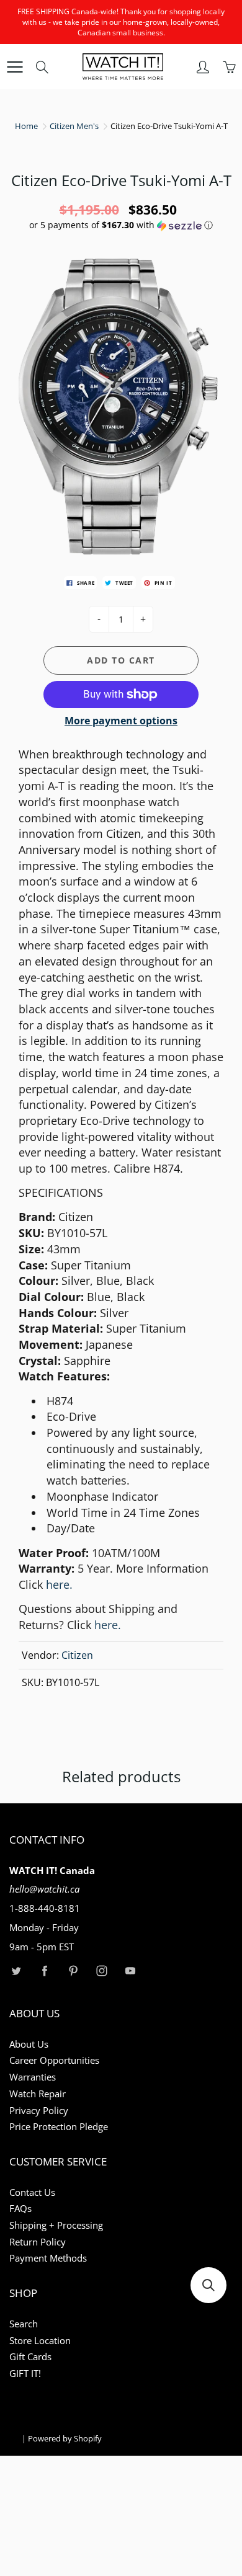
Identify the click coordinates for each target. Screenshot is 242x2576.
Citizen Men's (74, 126)
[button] (121, 225)
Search (24, 2324)
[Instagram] (101, 1970)
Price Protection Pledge (59, 2127)
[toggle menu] (15, 67)
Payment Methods (48, 2258)
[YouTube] (130, 1970)
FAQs (20, 2209)
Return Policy (38, 2242)
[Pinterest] (73, 1970)
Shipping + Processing (56, 2225)
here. (108, 1625)
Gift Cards (30, 2357)
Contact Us (32, 2192)
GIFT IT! (25, 2374)
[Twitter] (16, 1970)
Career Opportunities (54, 2060)
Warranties (33, 2077)
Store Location (40, 2341)
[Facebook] (44, 1970)
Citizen (77, 1655)
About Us (29, 2044)
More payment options (121, 721)
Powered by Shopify (65, 2438)
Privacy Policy (39, 2111)
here (59, 1584)
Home (26, 126)
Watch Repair (38, 2094)
